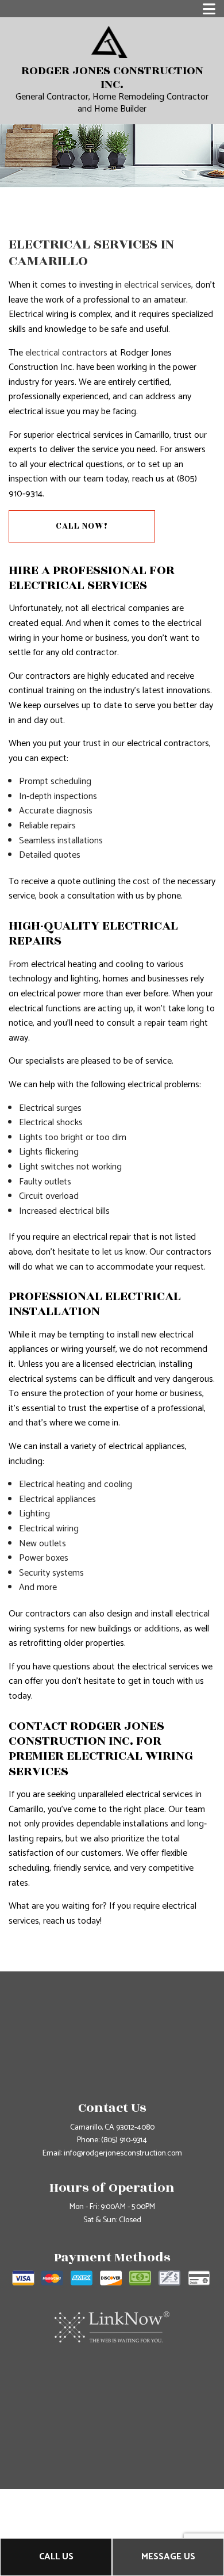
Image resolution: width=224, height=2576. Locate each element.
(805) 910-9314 (124, 2140)
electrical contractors (66, 353)
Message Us (168, 2557)
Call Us (56, 2557)
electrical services (158, 285)
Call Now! (82, 526)
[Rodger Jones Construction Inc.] (109, 42)
